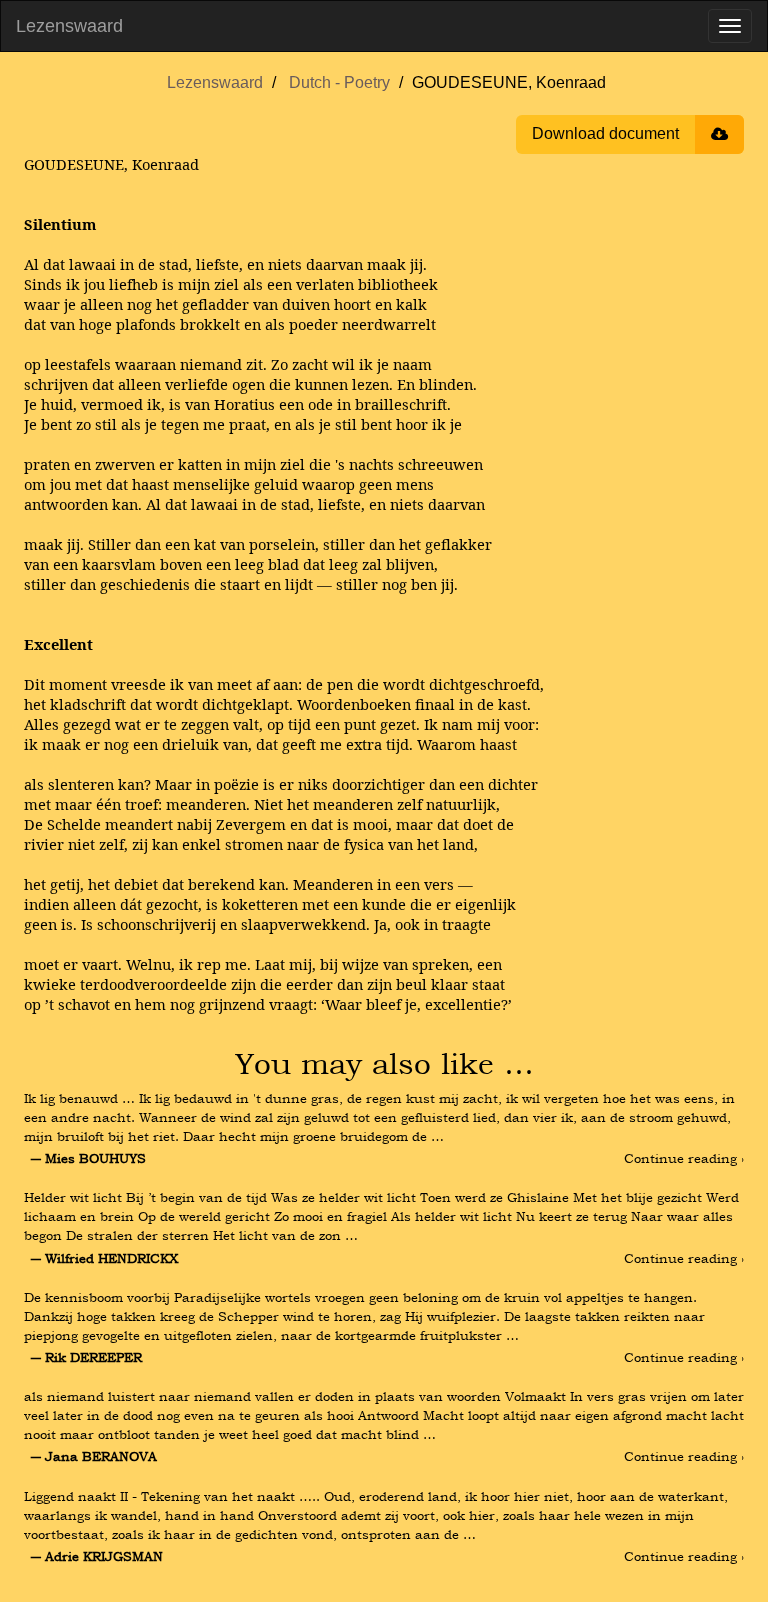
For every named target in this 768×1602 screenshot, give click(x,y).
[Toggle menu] (730, 26)
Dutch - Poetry (339, 82)
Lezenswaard (69, 26)
